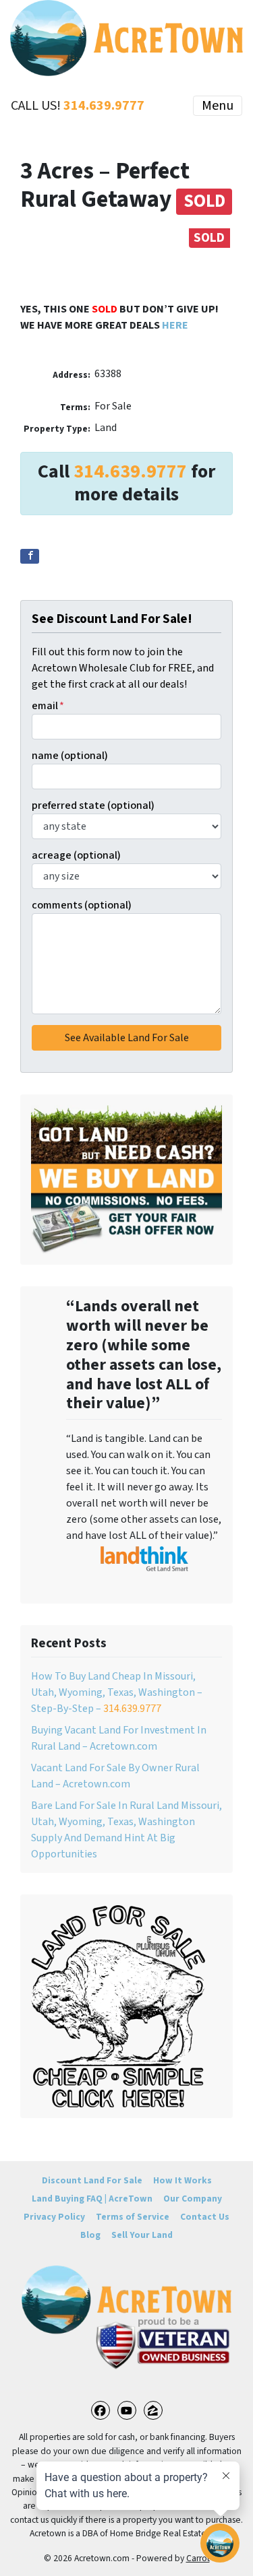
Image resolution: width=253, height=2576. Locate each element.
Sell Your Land (142, 2235)
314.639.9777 (104, 106)
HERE (175, 325)
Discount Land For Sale (92, 2180)
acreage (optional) (76, 855)
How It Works (182, 2180)
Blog (90, 2235)
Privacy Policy (54, 2217)
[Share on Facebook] (30, 556)
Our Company (193, 2199)
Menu (218, 106)
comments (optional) (82, 905)
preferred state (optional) (93, 805)
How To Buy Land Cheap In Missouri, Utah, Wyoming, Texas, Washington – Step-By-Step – (117, 1692)
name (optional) (70, 756)
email (48, 706)
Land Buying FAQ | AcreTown (92, 2199)
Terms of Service (133, 2217)
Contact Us (205, 2217)
